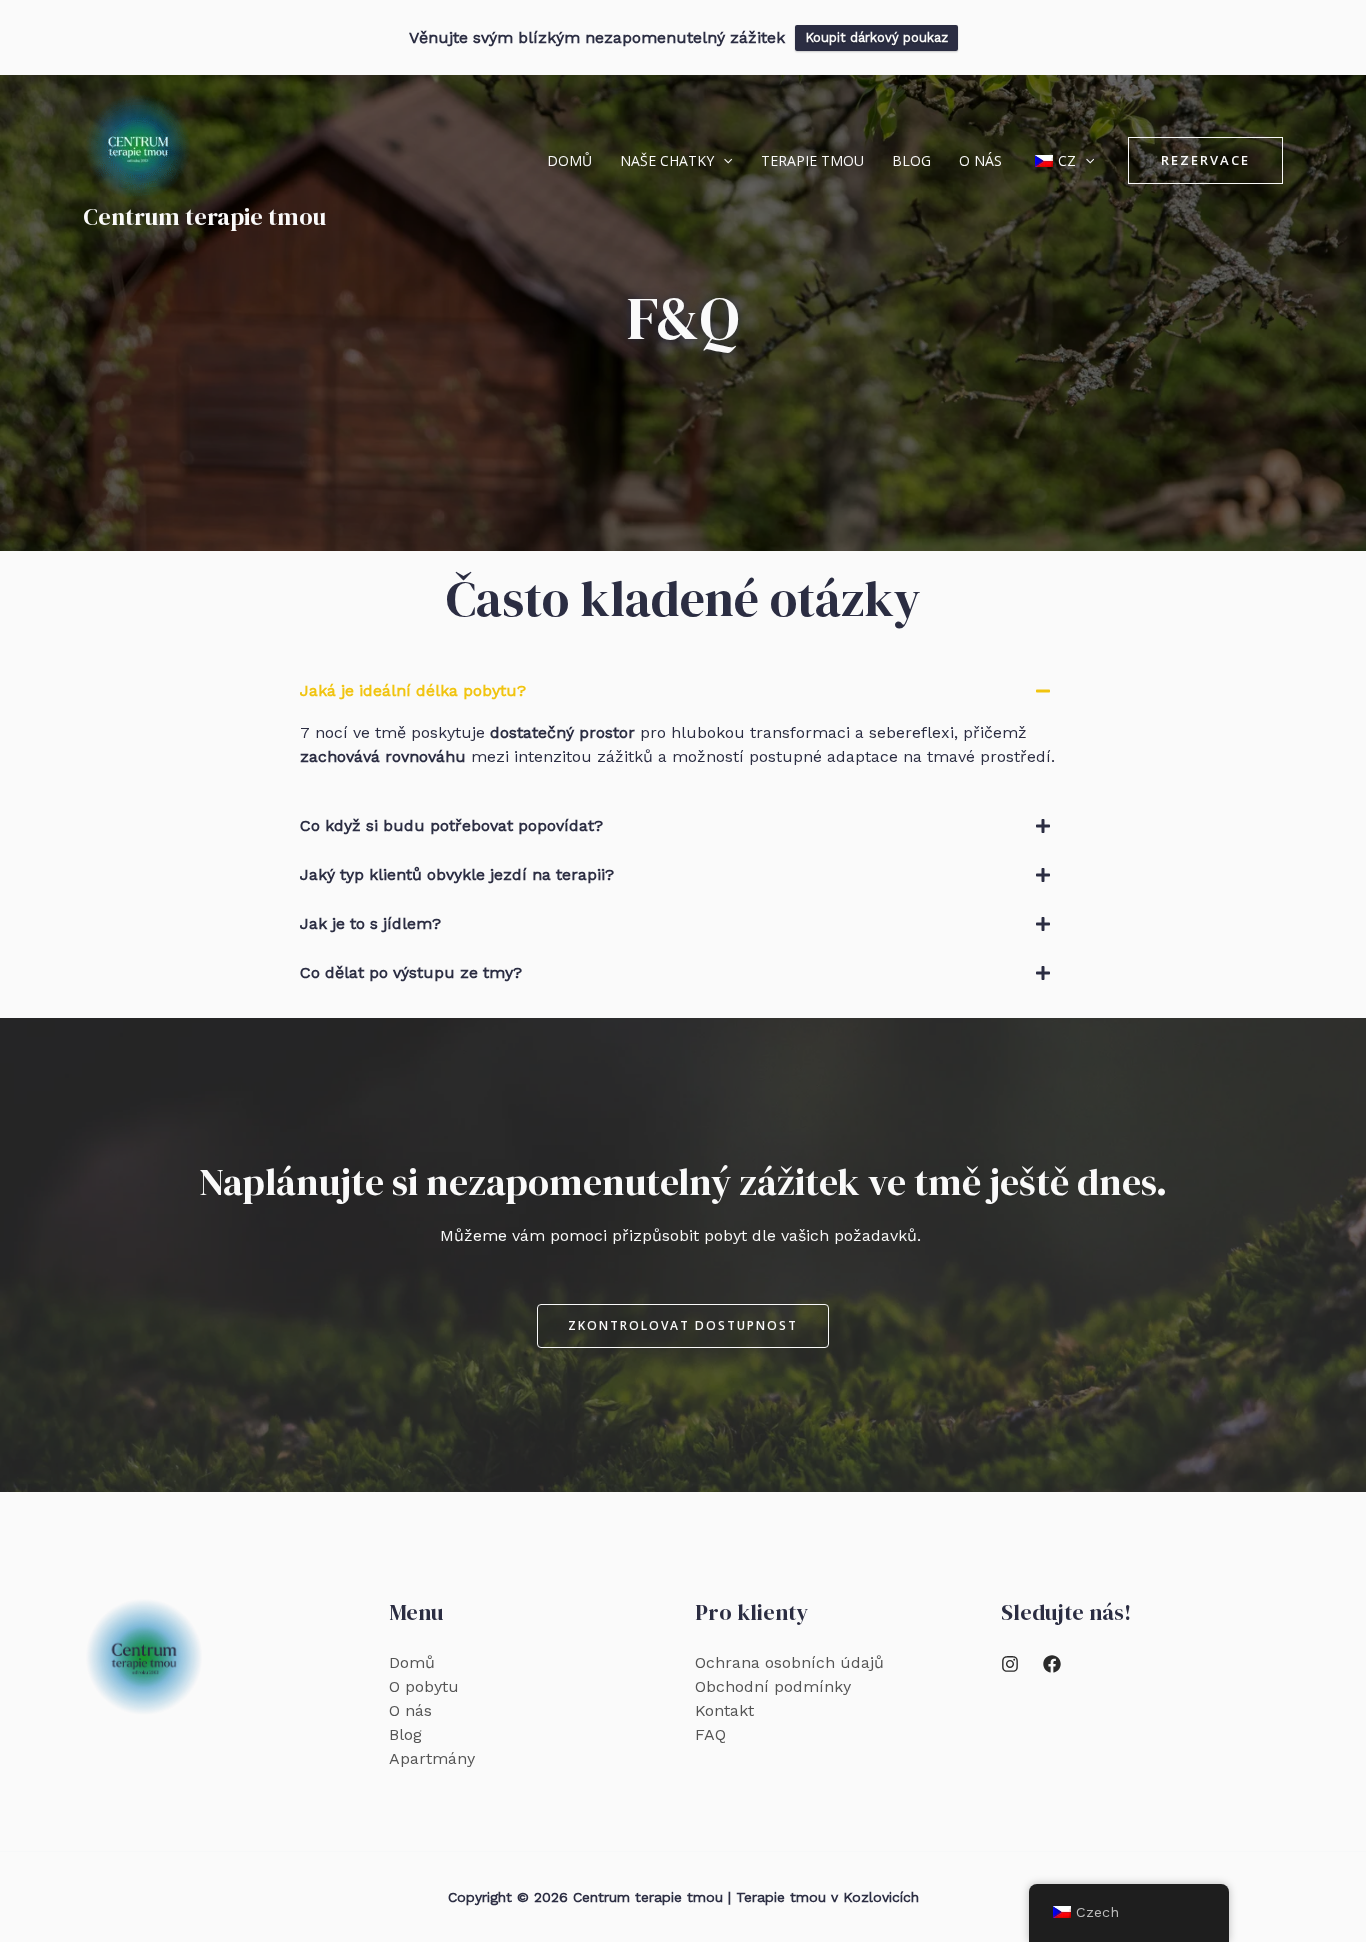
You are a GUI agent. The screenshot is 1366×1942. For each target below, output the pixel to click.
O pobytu (424, 1686)
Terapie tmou (812, 160)
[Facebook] (1052, 1664)
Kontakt (724, 1710)
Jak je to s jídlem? (370, 923)
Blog (911, 160)
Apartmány (432, 1758)
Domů (569, 160)
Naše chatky (667, 160)
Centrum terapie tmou (204, 216)
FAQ (710, 1734)
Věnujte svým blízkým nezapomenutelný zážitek (597, 37)
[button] (723, 161)
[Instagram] (1010, 1664)
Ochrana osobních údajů (789, 1662)
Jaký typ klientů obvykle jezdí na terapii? (457, 874)
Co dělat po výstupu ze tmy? (411, 972)
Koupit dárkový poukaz (876, 37)
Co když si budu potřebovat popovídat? (451, 825)
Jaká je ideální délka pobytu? (413, 690)
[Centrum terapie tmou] (138, 146)
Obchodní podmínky (773, 1686)
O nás (980, 160)
